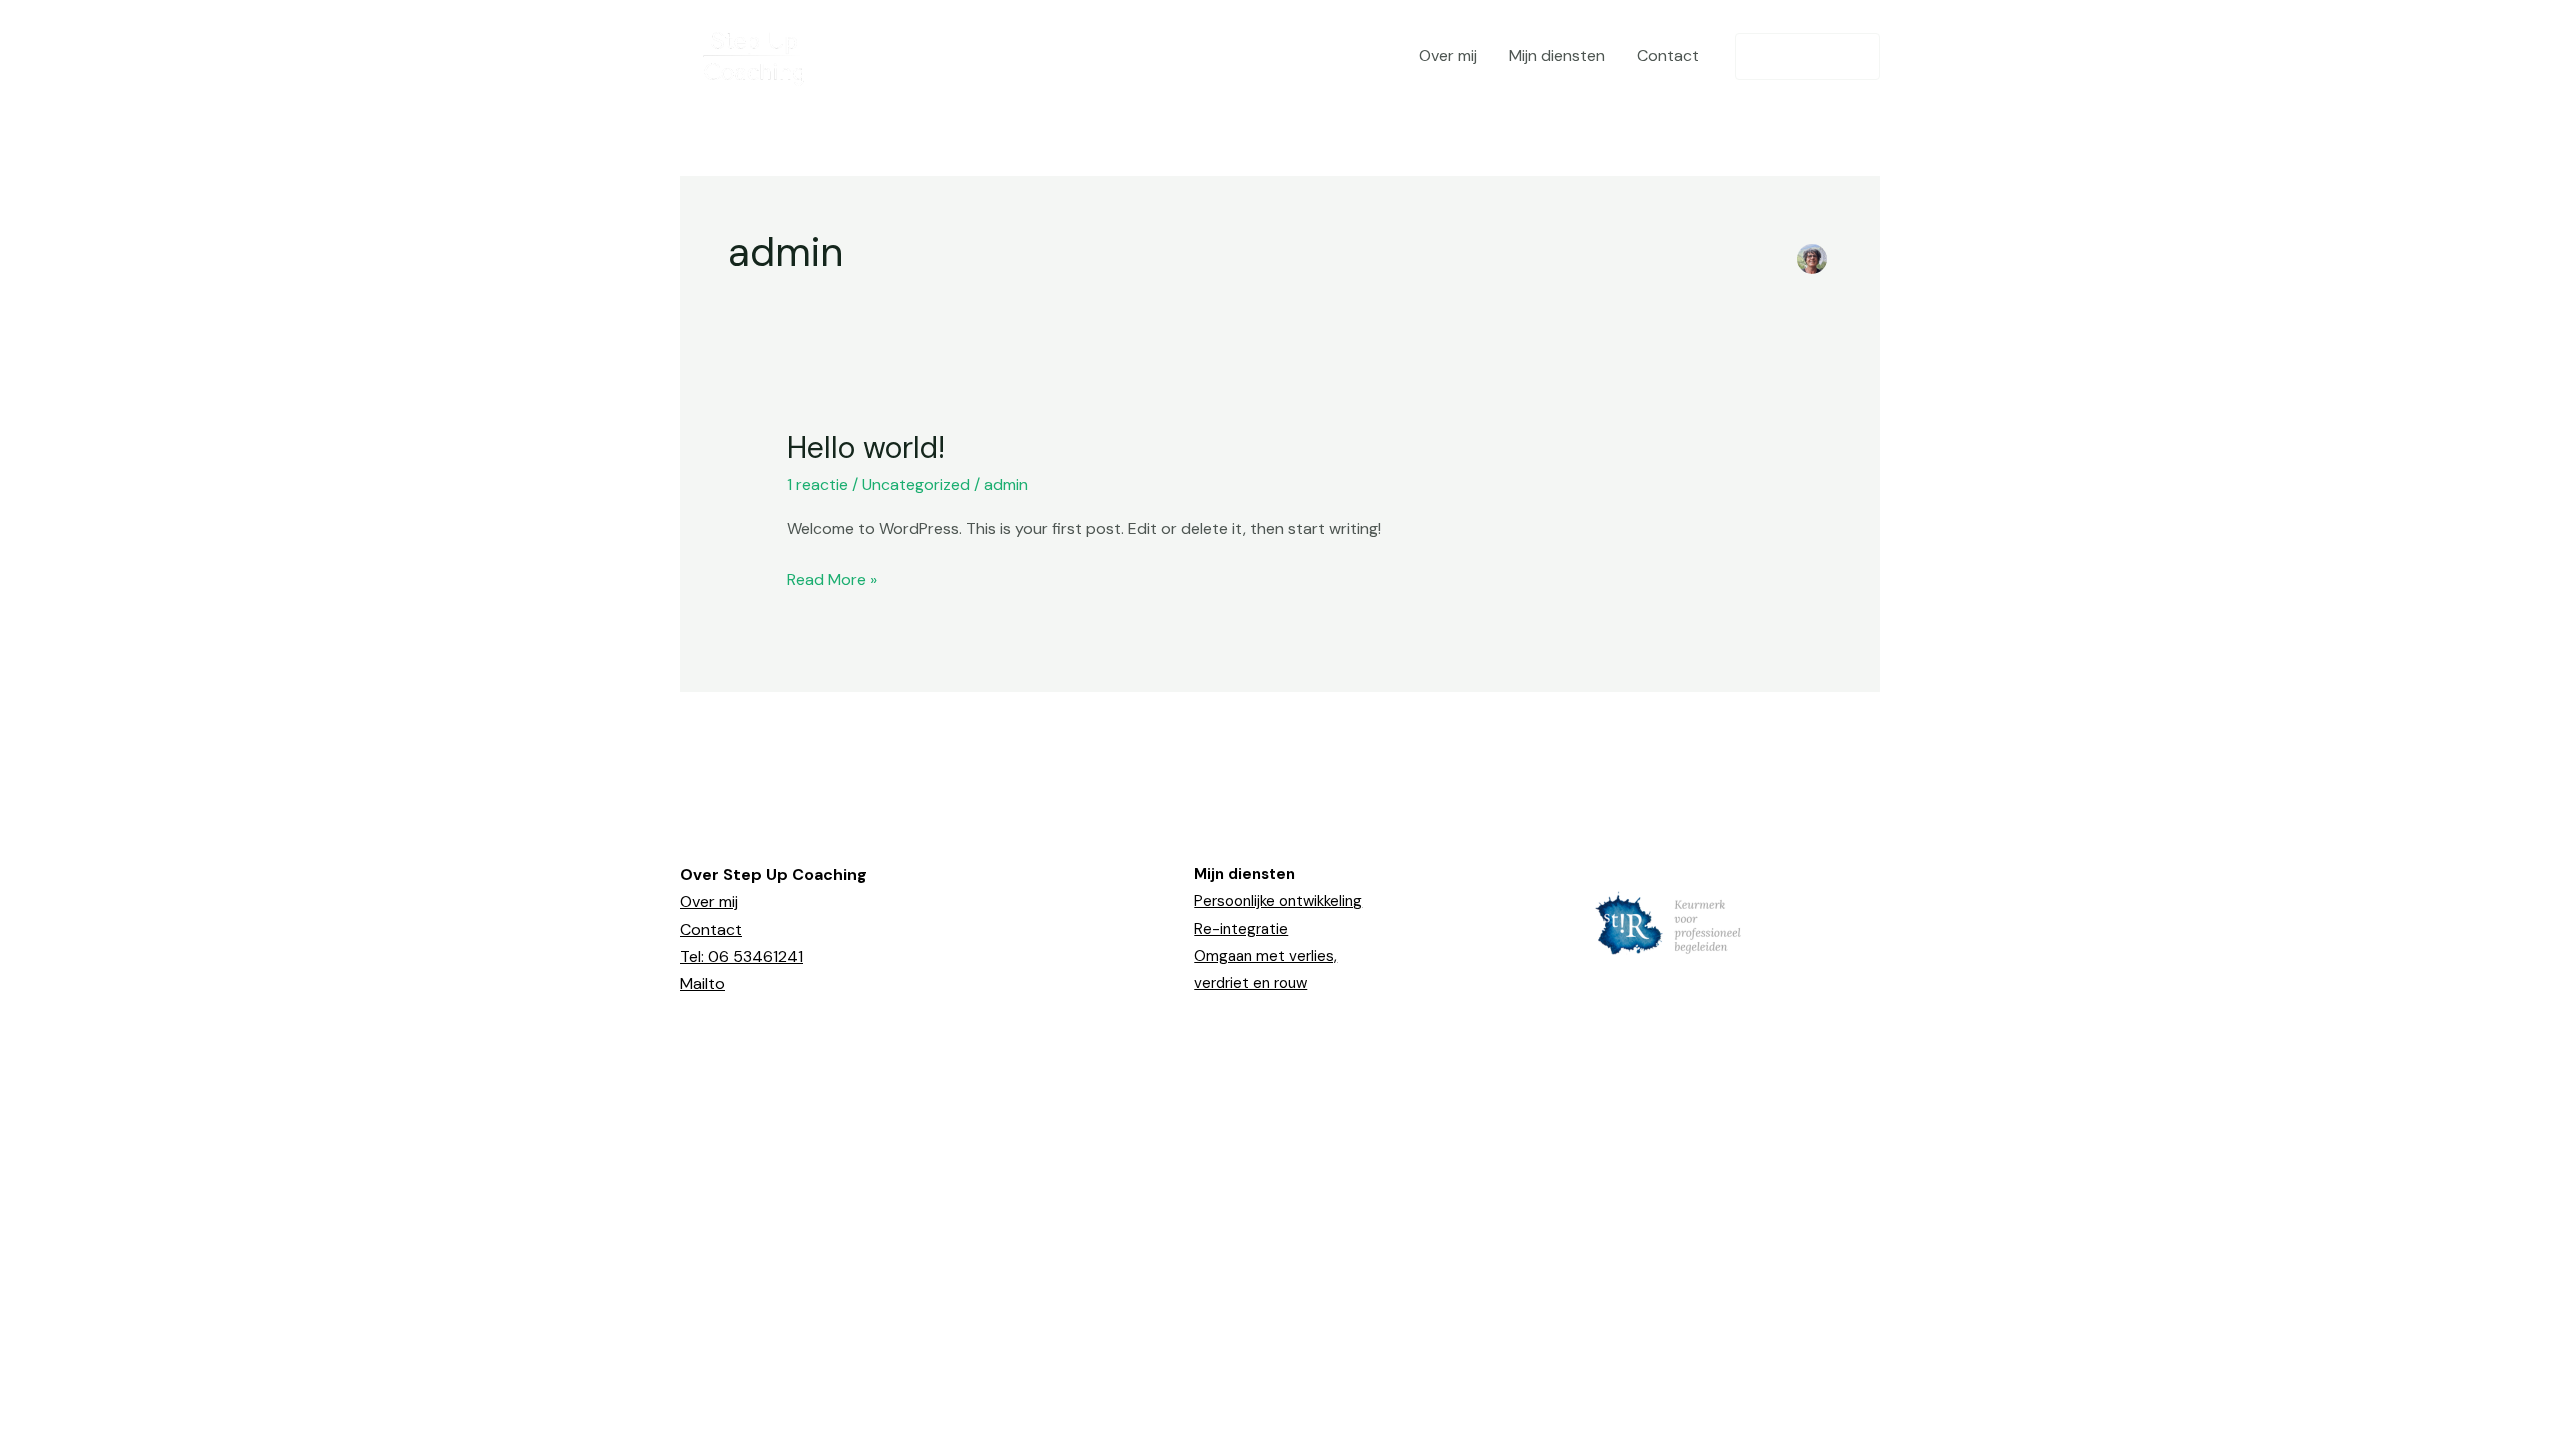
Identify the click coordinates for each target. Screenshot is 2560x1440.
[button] (1807, 56)
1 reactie (817, 484)
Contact (1668, 55)
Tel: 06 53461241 (741, 956)
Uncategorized (916, 484)
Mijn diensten (1557, 55)
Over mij (1448, 55)
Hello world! (866, 447)
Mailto (702, 983)
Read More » (832, 578)
